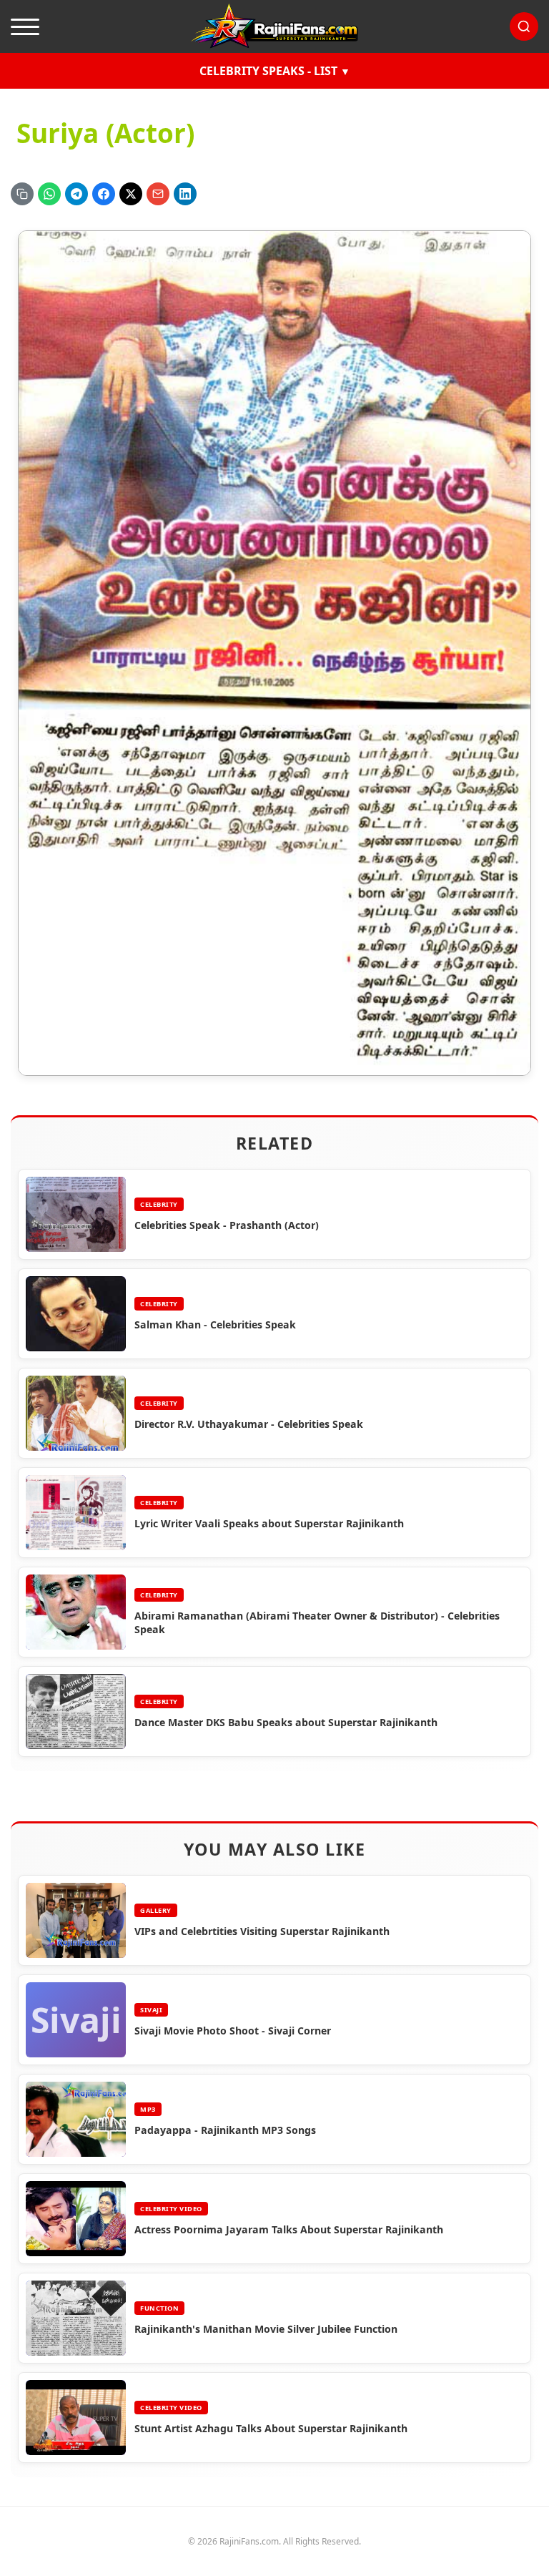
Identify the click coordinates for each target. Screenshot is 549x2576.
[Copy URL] (22, 194)
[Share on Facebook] (104, 194)
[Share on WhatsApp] (49, 194)
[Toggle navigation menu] (25, 26)
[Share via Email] (158, 194)
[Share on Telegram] (76, 194)
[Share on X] (131, 194)
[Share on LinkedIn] (185, 194)
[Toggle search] (524, 26)
